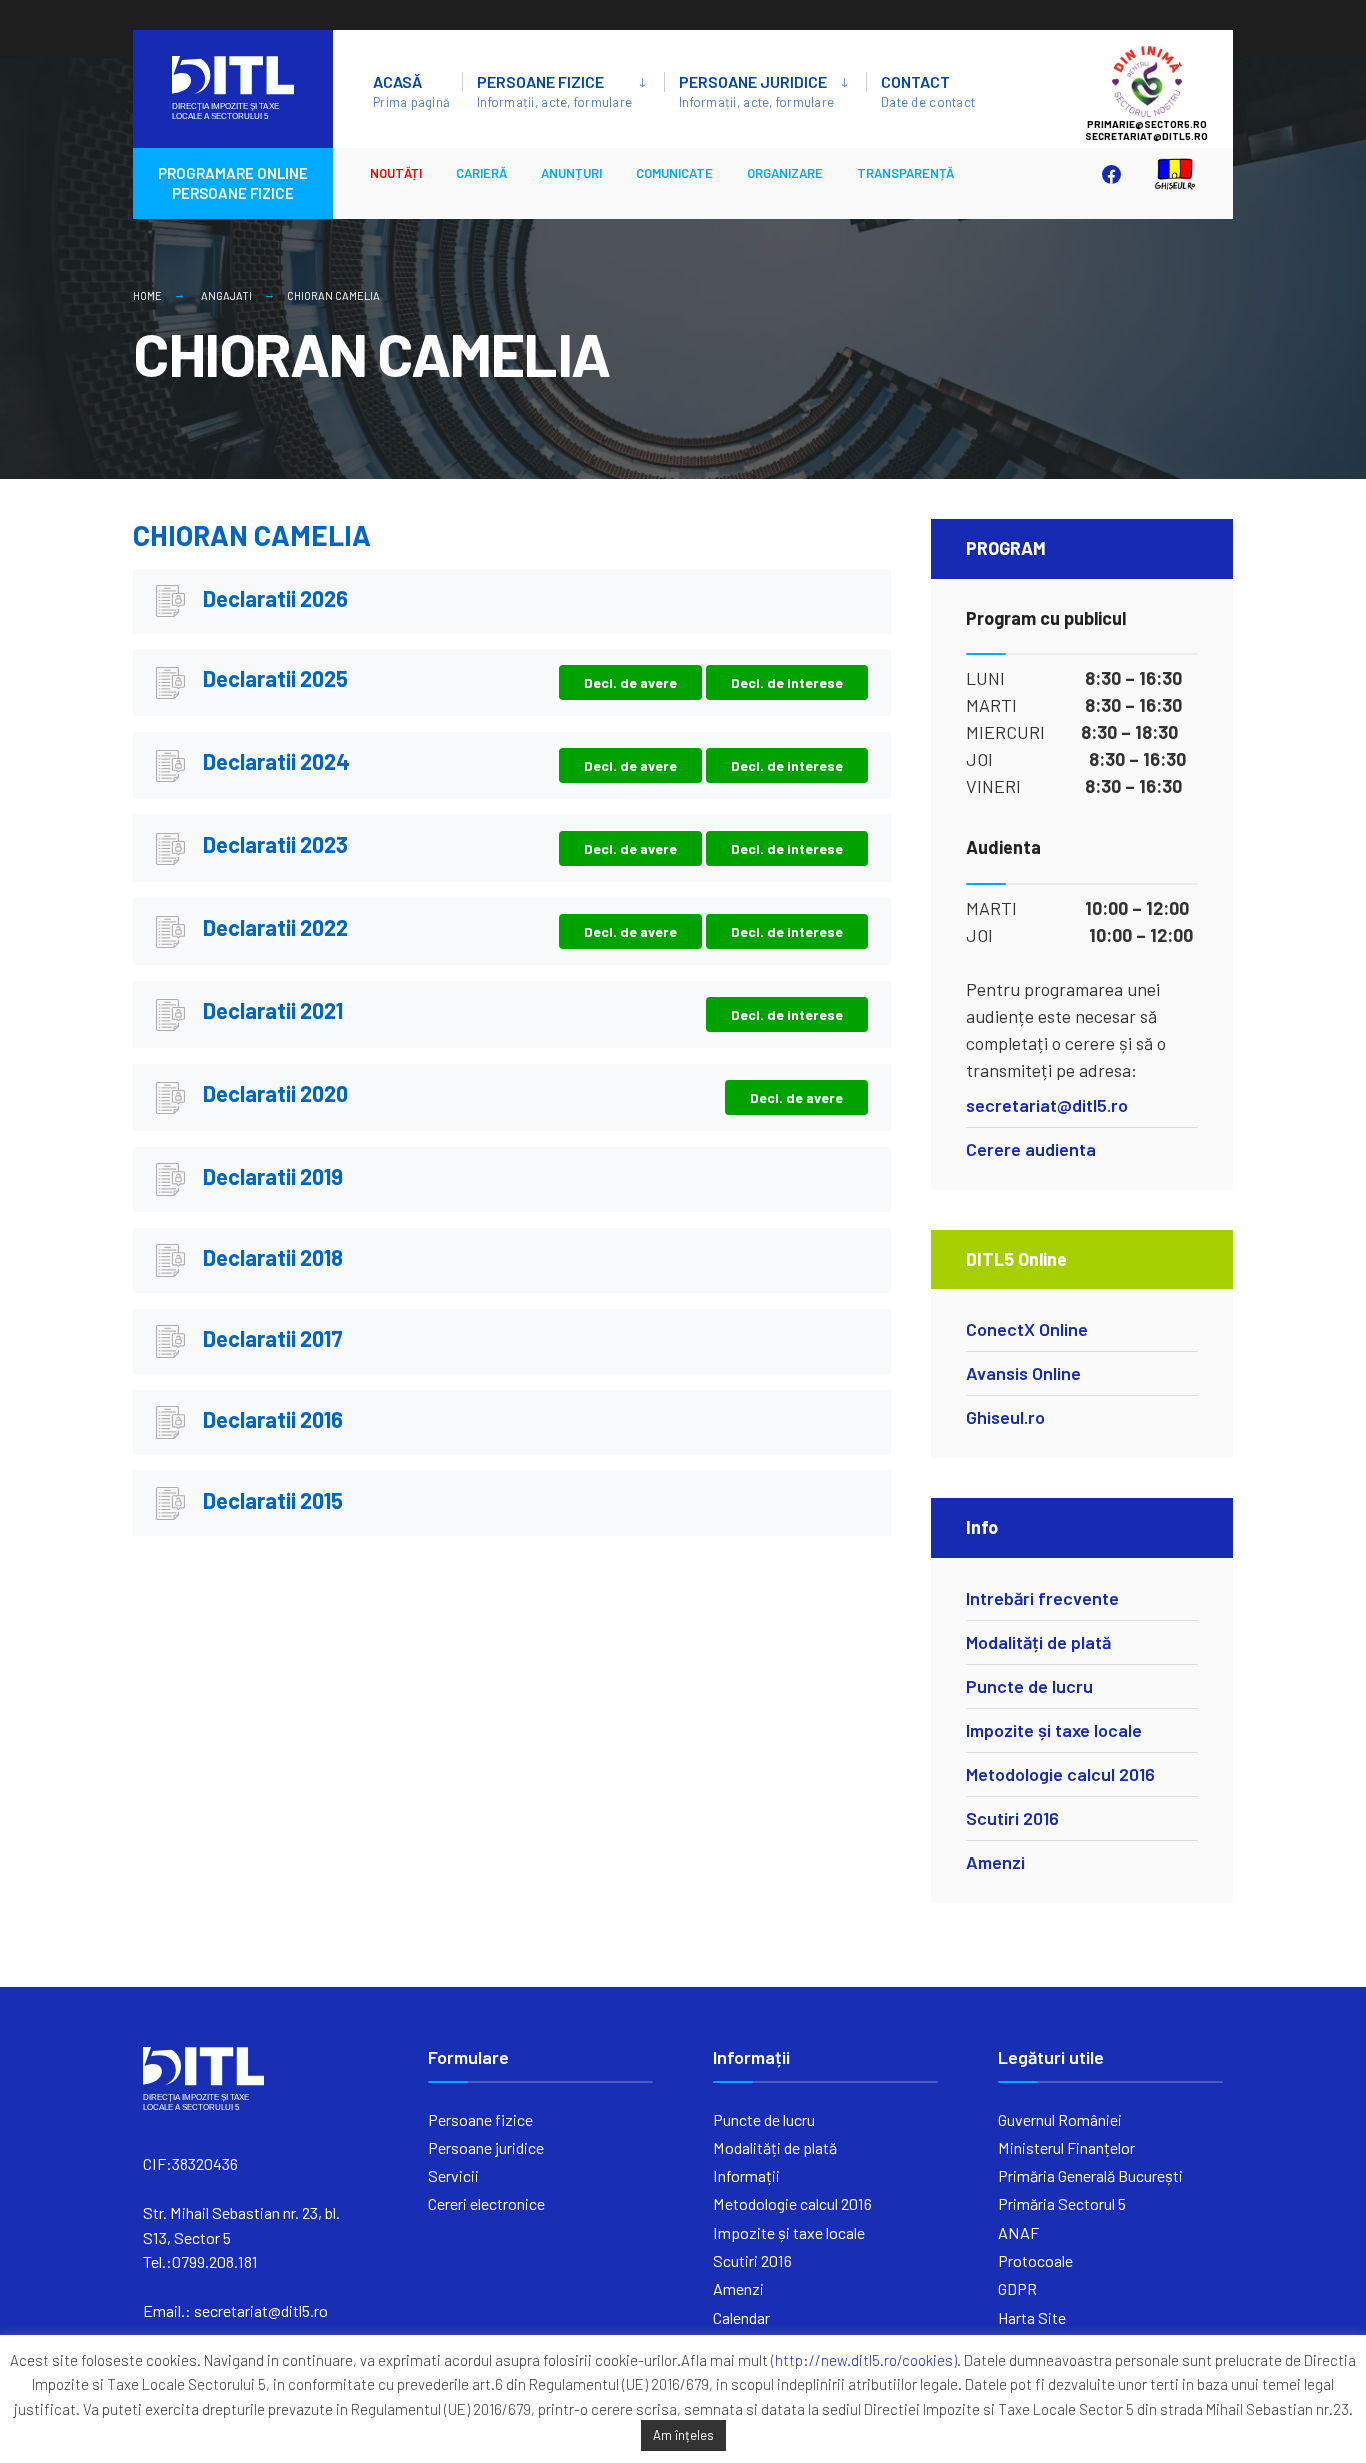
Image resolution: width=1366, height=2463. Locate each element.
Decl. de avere (630, 682)
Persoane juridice (756, 91)
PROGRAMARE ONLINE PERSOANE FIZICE (233, 183)
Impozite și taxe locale (1054, 1730)
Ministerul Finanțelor (1066, 2147)
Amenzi (995, 1862)
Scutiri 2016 (1012, 1818)
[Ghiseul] (1165, 173)
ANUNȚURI (571, 173)
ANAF (1018, 2232)
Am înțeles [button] (683, 2435)
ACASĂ (411, 91)
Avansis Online (1023, 1373)
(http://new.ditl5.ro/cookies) (864, 2360)
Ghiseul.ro (1005, 1417)
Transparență (905, 173)
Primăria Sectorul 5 (1062, 2203)
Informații (746, 2175)
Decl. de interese (787, 682)
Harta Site (1032, 2317)
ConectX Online (1027, 1329)
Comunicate (674, 173)
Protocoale (1035, 2260)
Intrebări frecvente (1042, 1598)
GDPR (1017, 2288)
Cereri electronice (486, 2203)
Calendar (741, 2317)
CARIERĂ (481, 173)
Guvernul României (1060, 2119)
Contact (928, 91)
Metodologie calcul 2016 (1060, 1774)
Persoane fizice (554, 91)
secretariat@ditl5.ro (1047, 1105)
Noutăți (396, 173)
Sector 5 (1167, 80)
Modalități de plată (1038, 1642)
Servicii (453, 2175)
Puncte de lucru (1029, 1686)
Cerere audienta (1031, 1149)
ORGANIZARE (785, 173)
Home (147, 295)
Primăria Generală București (1090, 2175)
